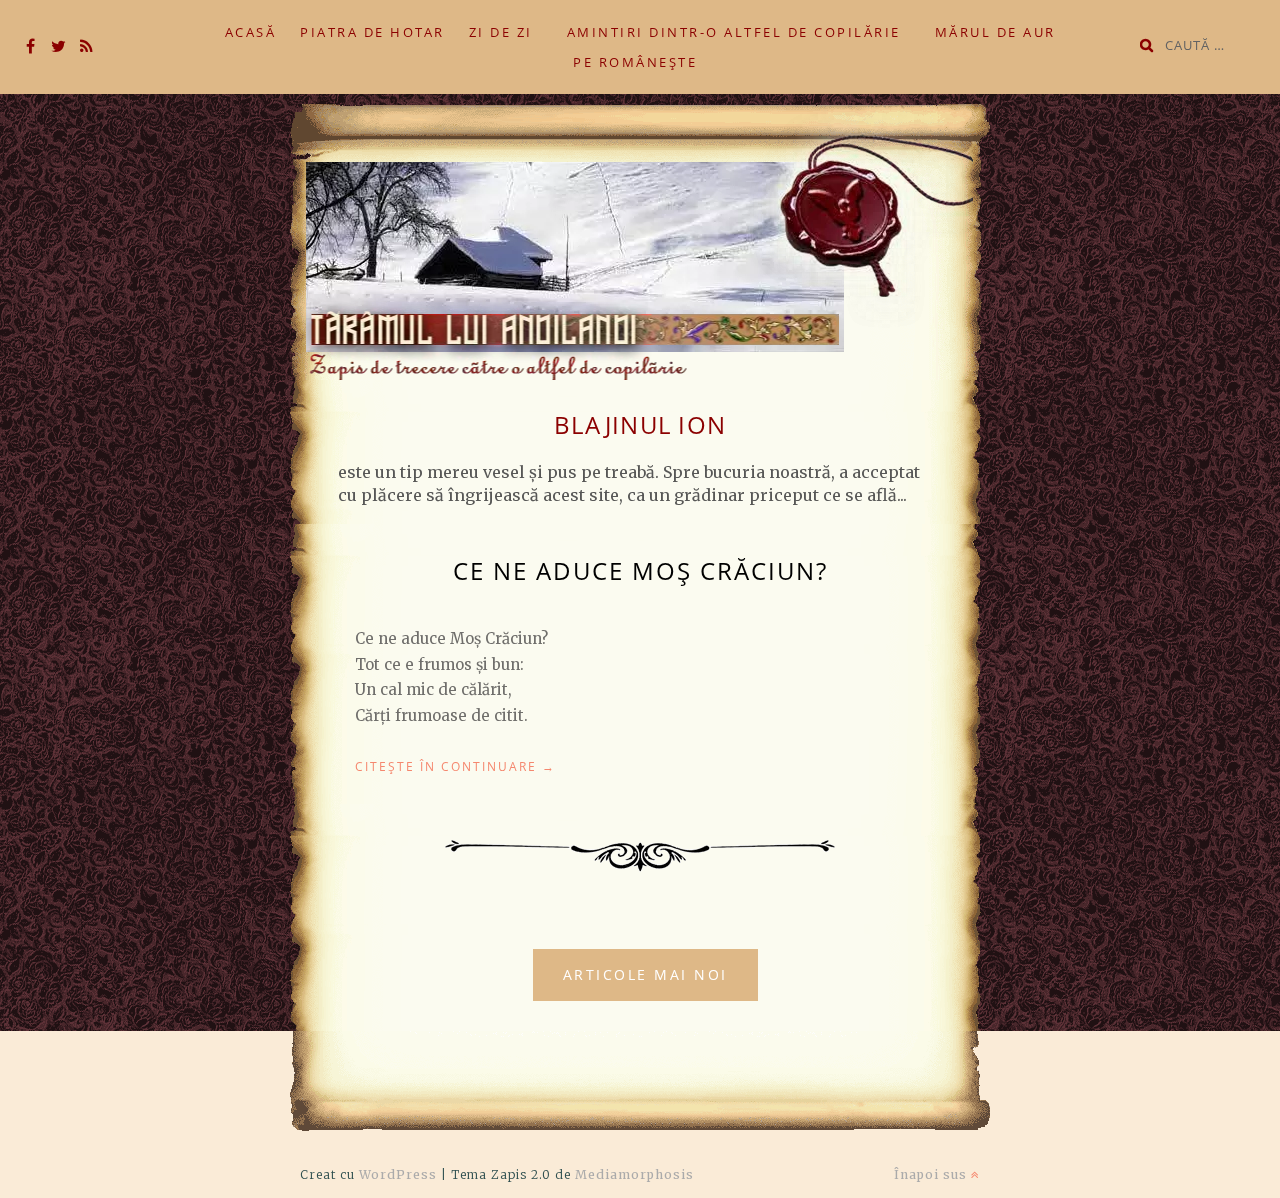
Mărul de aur (995, 32)
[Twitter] (58, 47)
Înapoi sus (932, 1174)
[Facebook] (30, 47)
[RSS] (86, 47)
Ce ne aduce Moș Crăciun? (640, 570)
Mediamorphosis (634, 1174)
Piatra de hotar (372, 32)
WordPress (398, 1174)
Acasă (251, 32)
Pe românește (635, 62)
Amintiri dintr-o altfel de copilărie (734, 32)
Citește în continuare (455, 766)
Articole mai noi (645, 974)
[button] (635, 242)
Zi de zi (501, 32)
